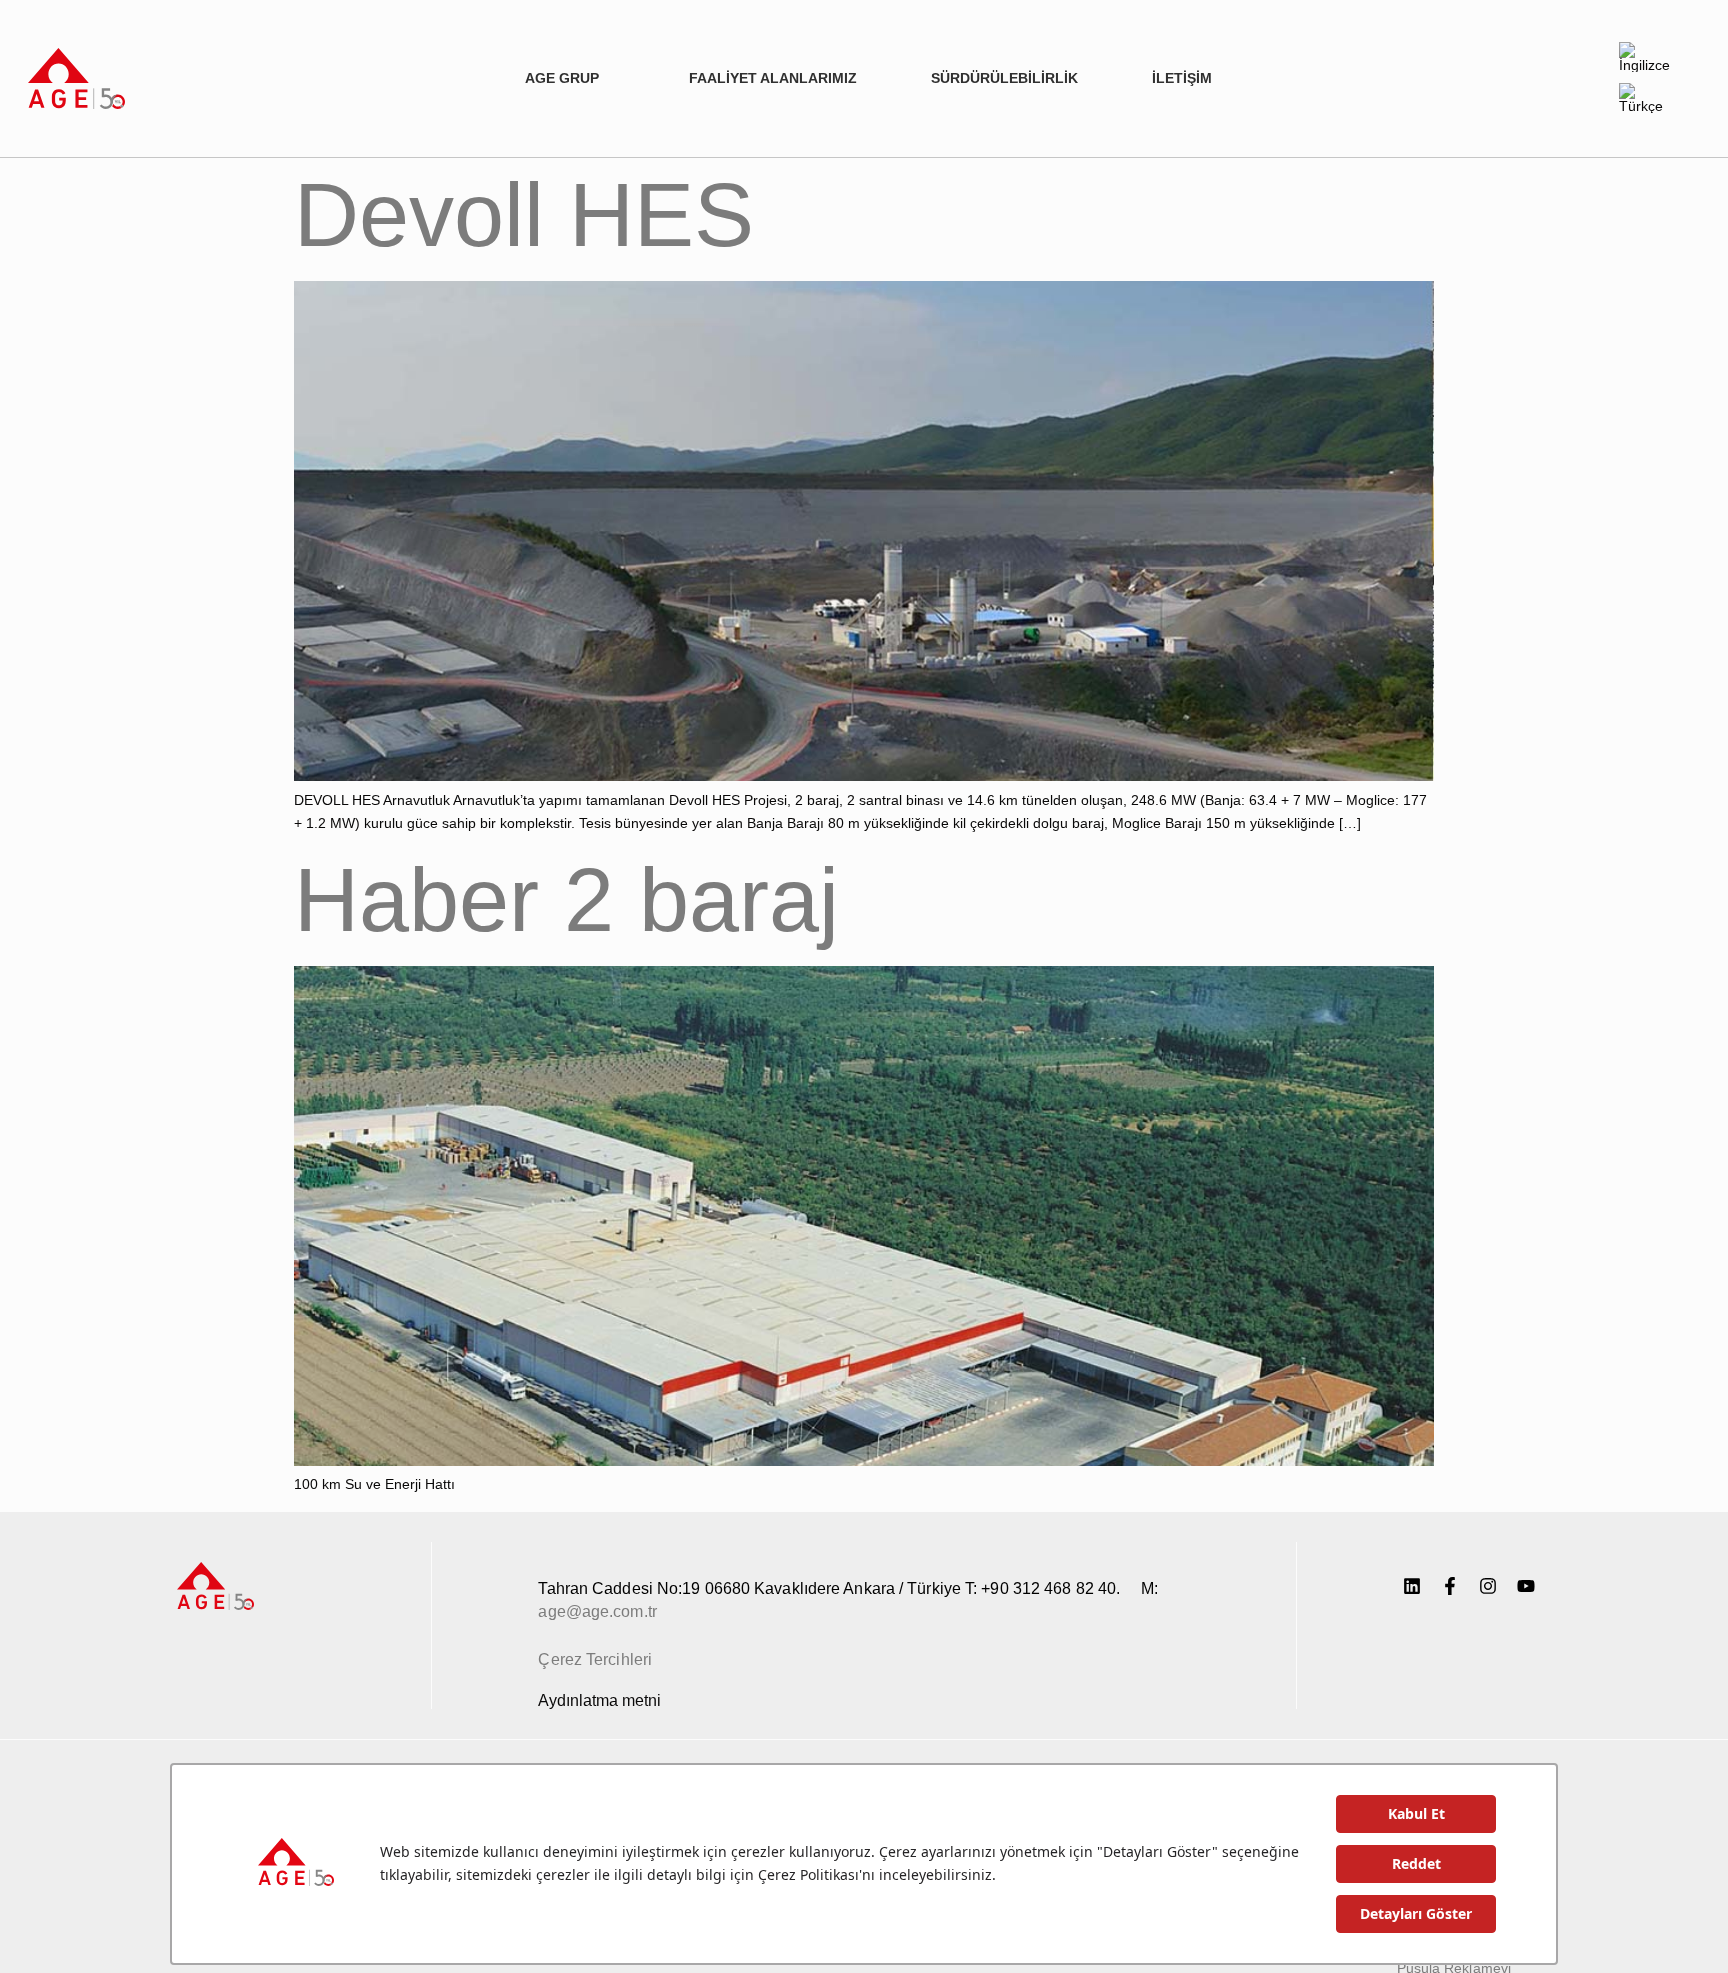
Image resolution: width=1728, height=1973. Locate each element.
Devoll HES (524, 215)
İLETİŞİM (1182, 78)
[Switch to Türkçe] (1647, 98)
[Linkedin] (1412, 1586)
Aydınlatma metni (599, 1700)
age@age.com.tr (597, 1611)
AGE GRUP (562, 78)
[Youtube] (1526, 1586)
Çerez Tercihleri (595, 1659)
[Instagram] (1488, 1586)
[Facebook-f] (1450, 1586)
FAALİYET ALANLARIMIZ (773, 78)
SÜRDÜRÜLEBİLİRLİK (1004, 78)
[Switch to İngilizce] (1647, 57)
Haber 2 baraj (566, 900)
